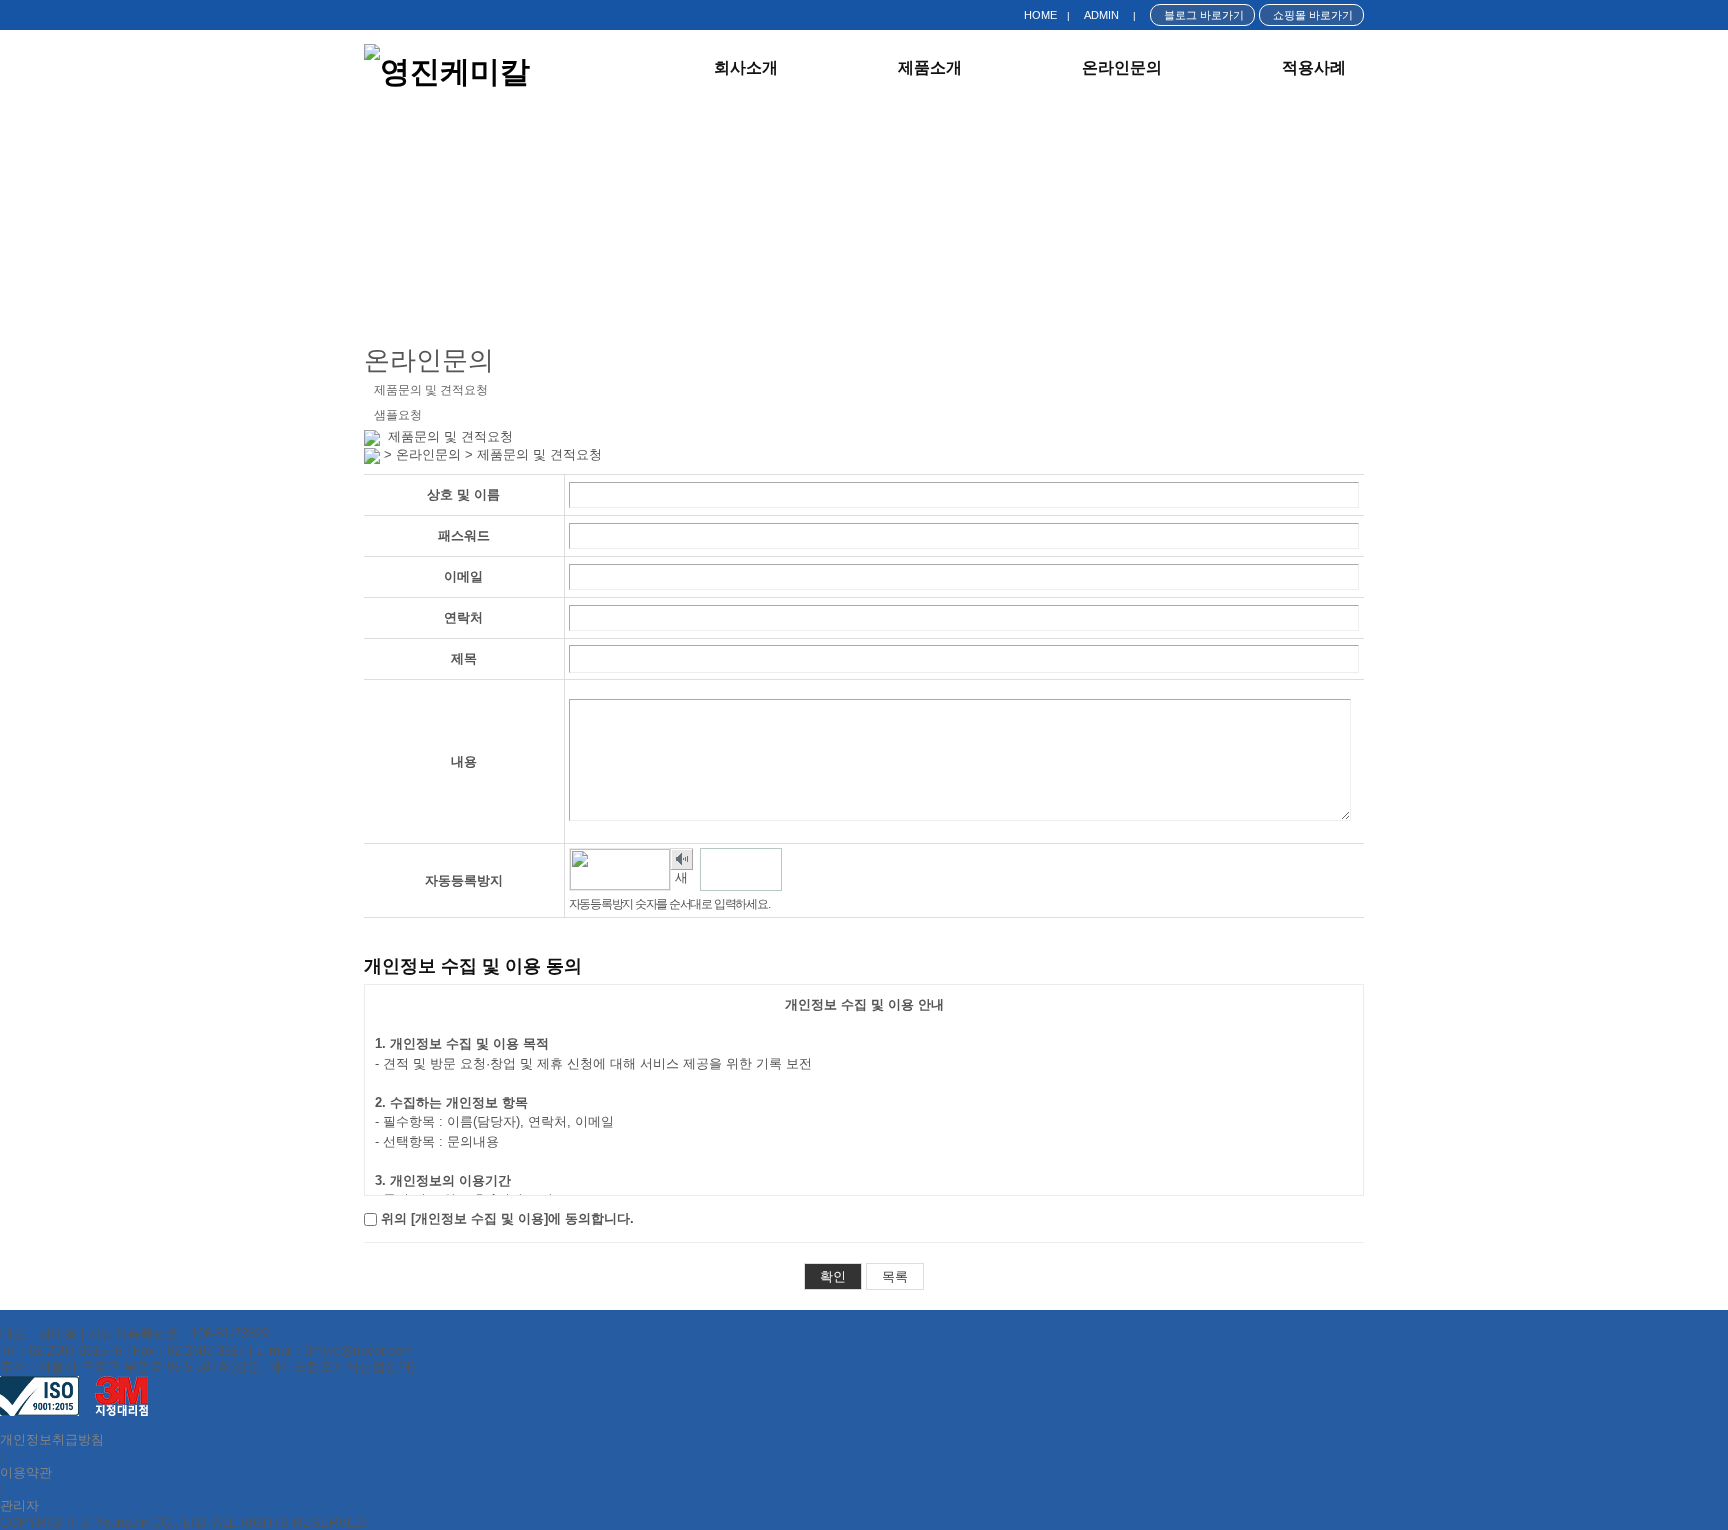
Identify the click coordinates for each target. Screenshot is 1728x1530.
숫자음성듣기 (681, 859)
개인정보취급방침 (52, 1439)
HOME (1040, 15)
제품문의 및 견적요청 (431, 390)
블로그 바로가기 (1202, 15)
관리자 (19, 1505)
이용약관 (26, 1472)
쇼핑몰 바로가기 (1311, 15)
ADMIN (1101, 15)
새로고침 (681, 880)
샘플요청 (398, 415)
